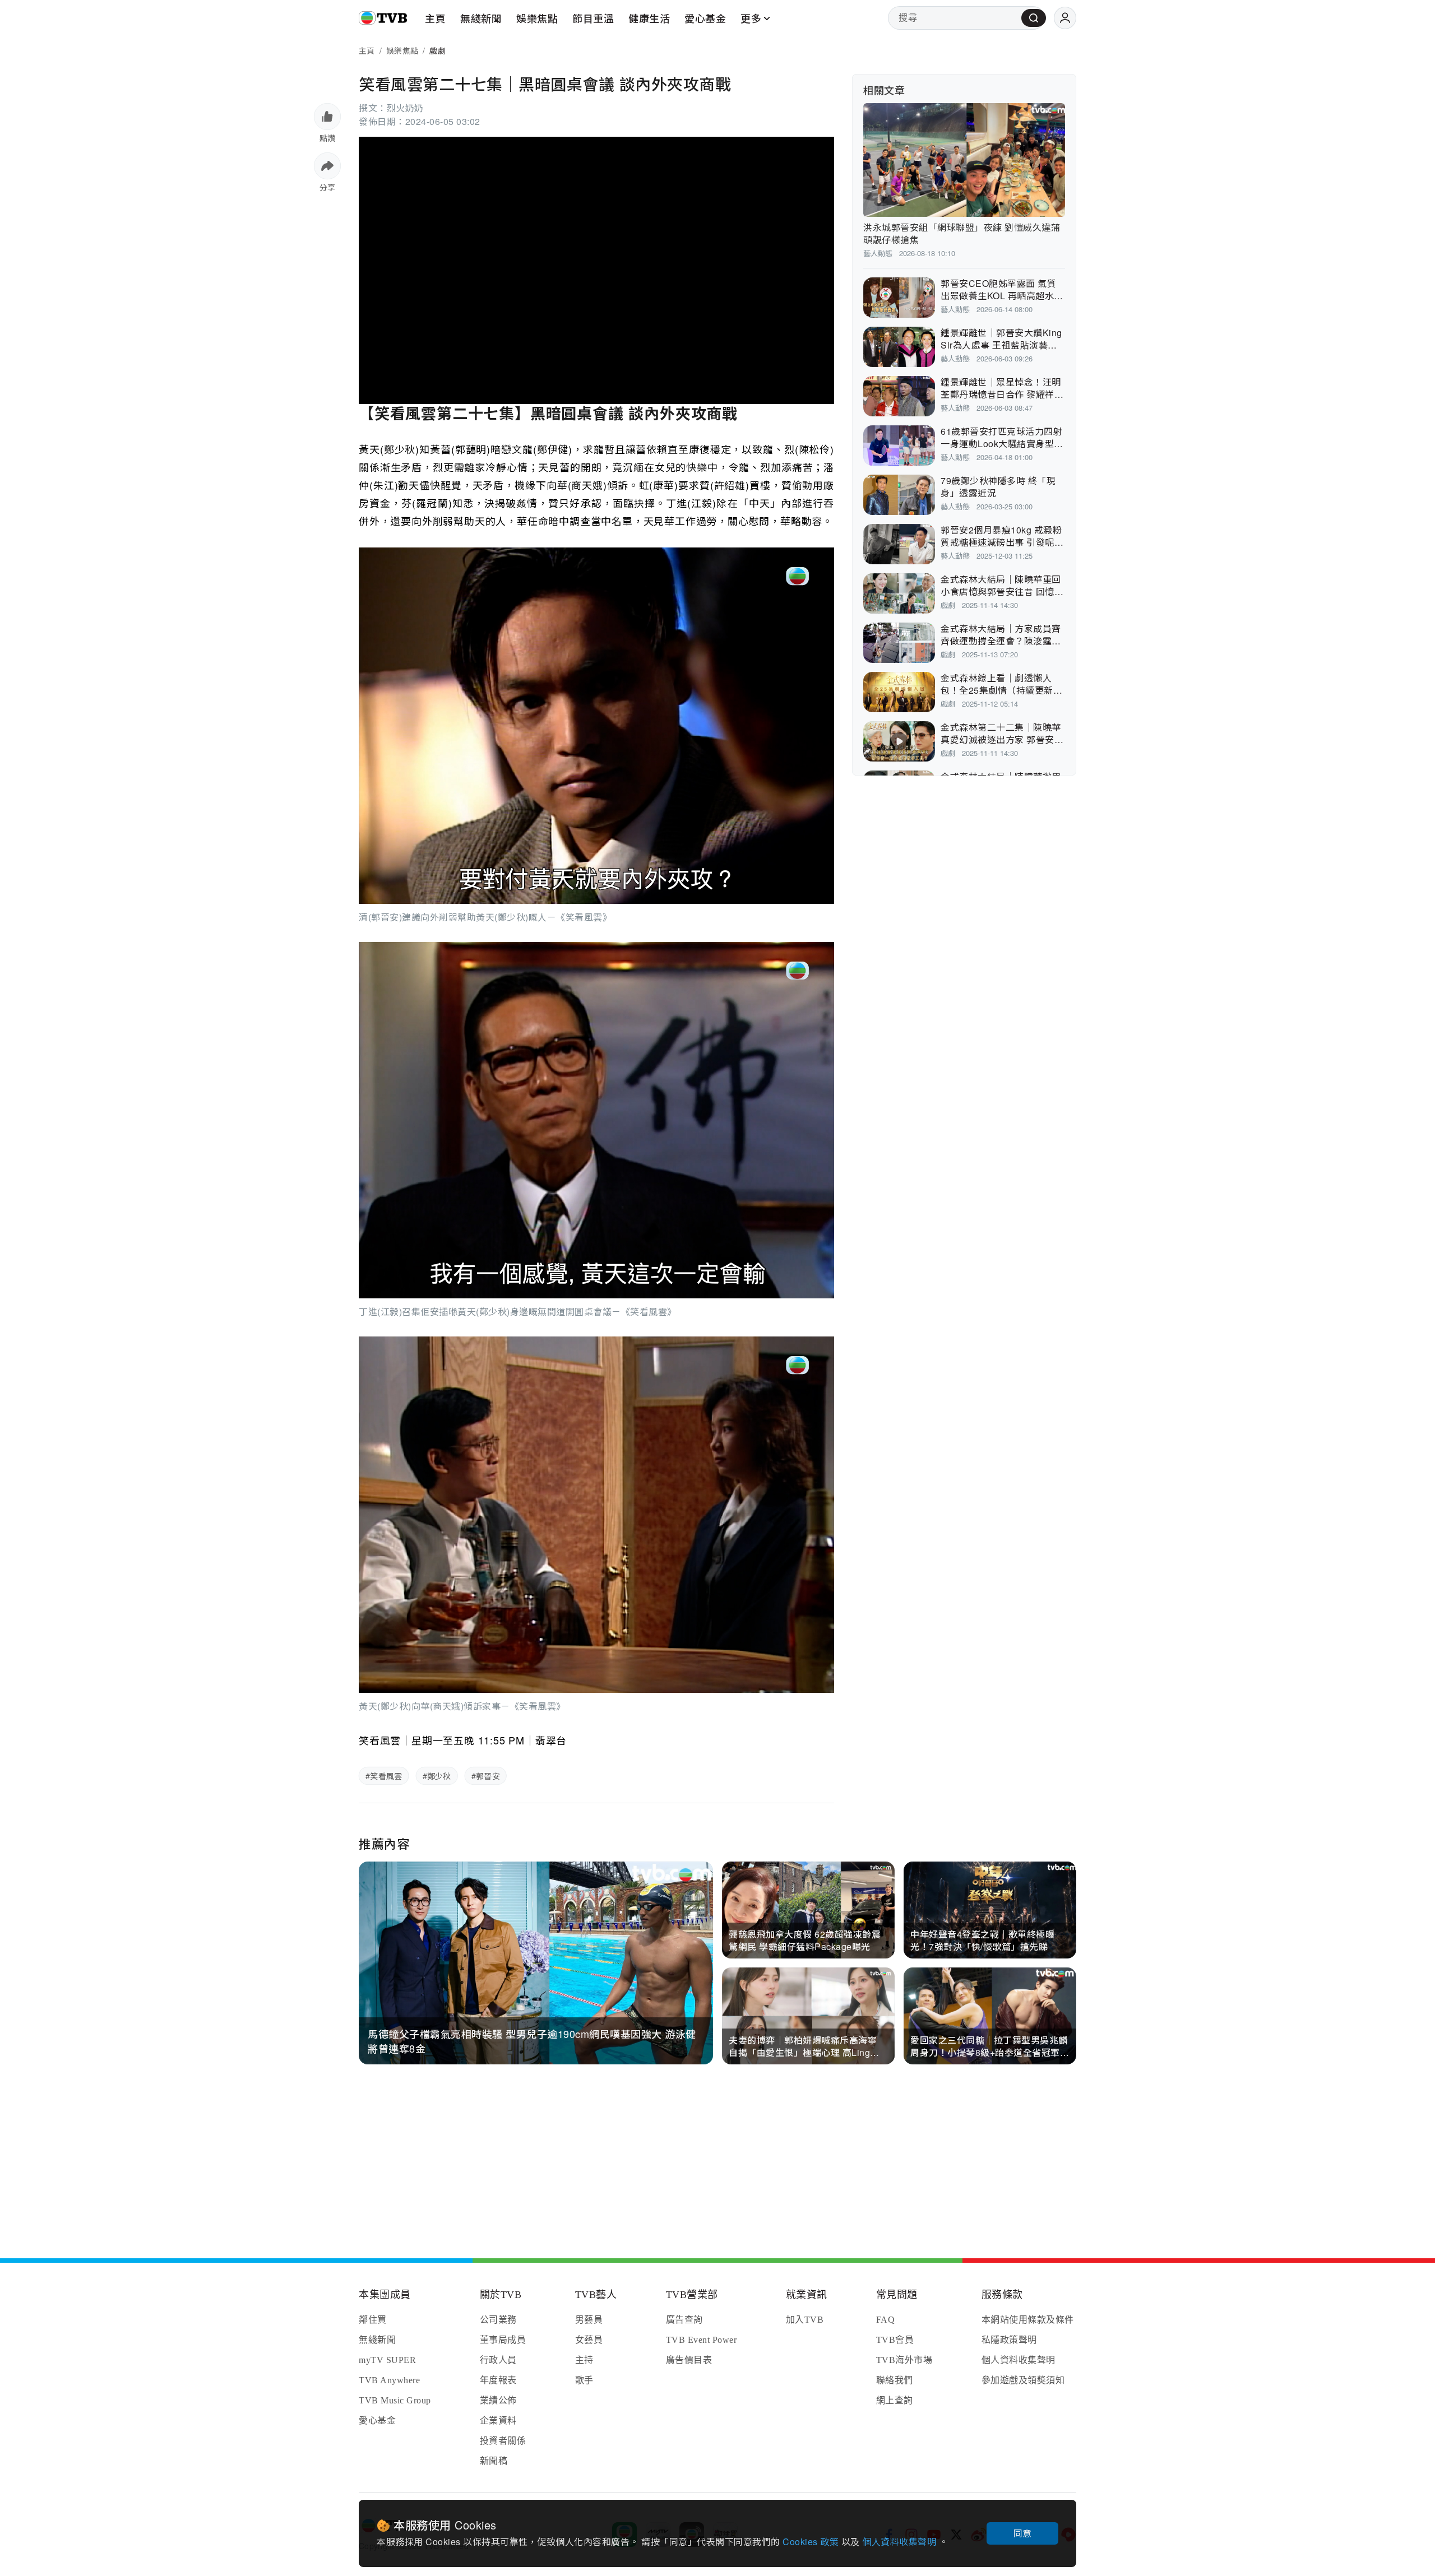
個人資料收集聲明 (901, 2542)
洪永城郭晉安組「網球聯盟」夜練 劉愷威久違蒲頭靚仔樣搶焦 (962, 233)
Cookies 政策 (812, 2542)
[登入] (1065, 18)
